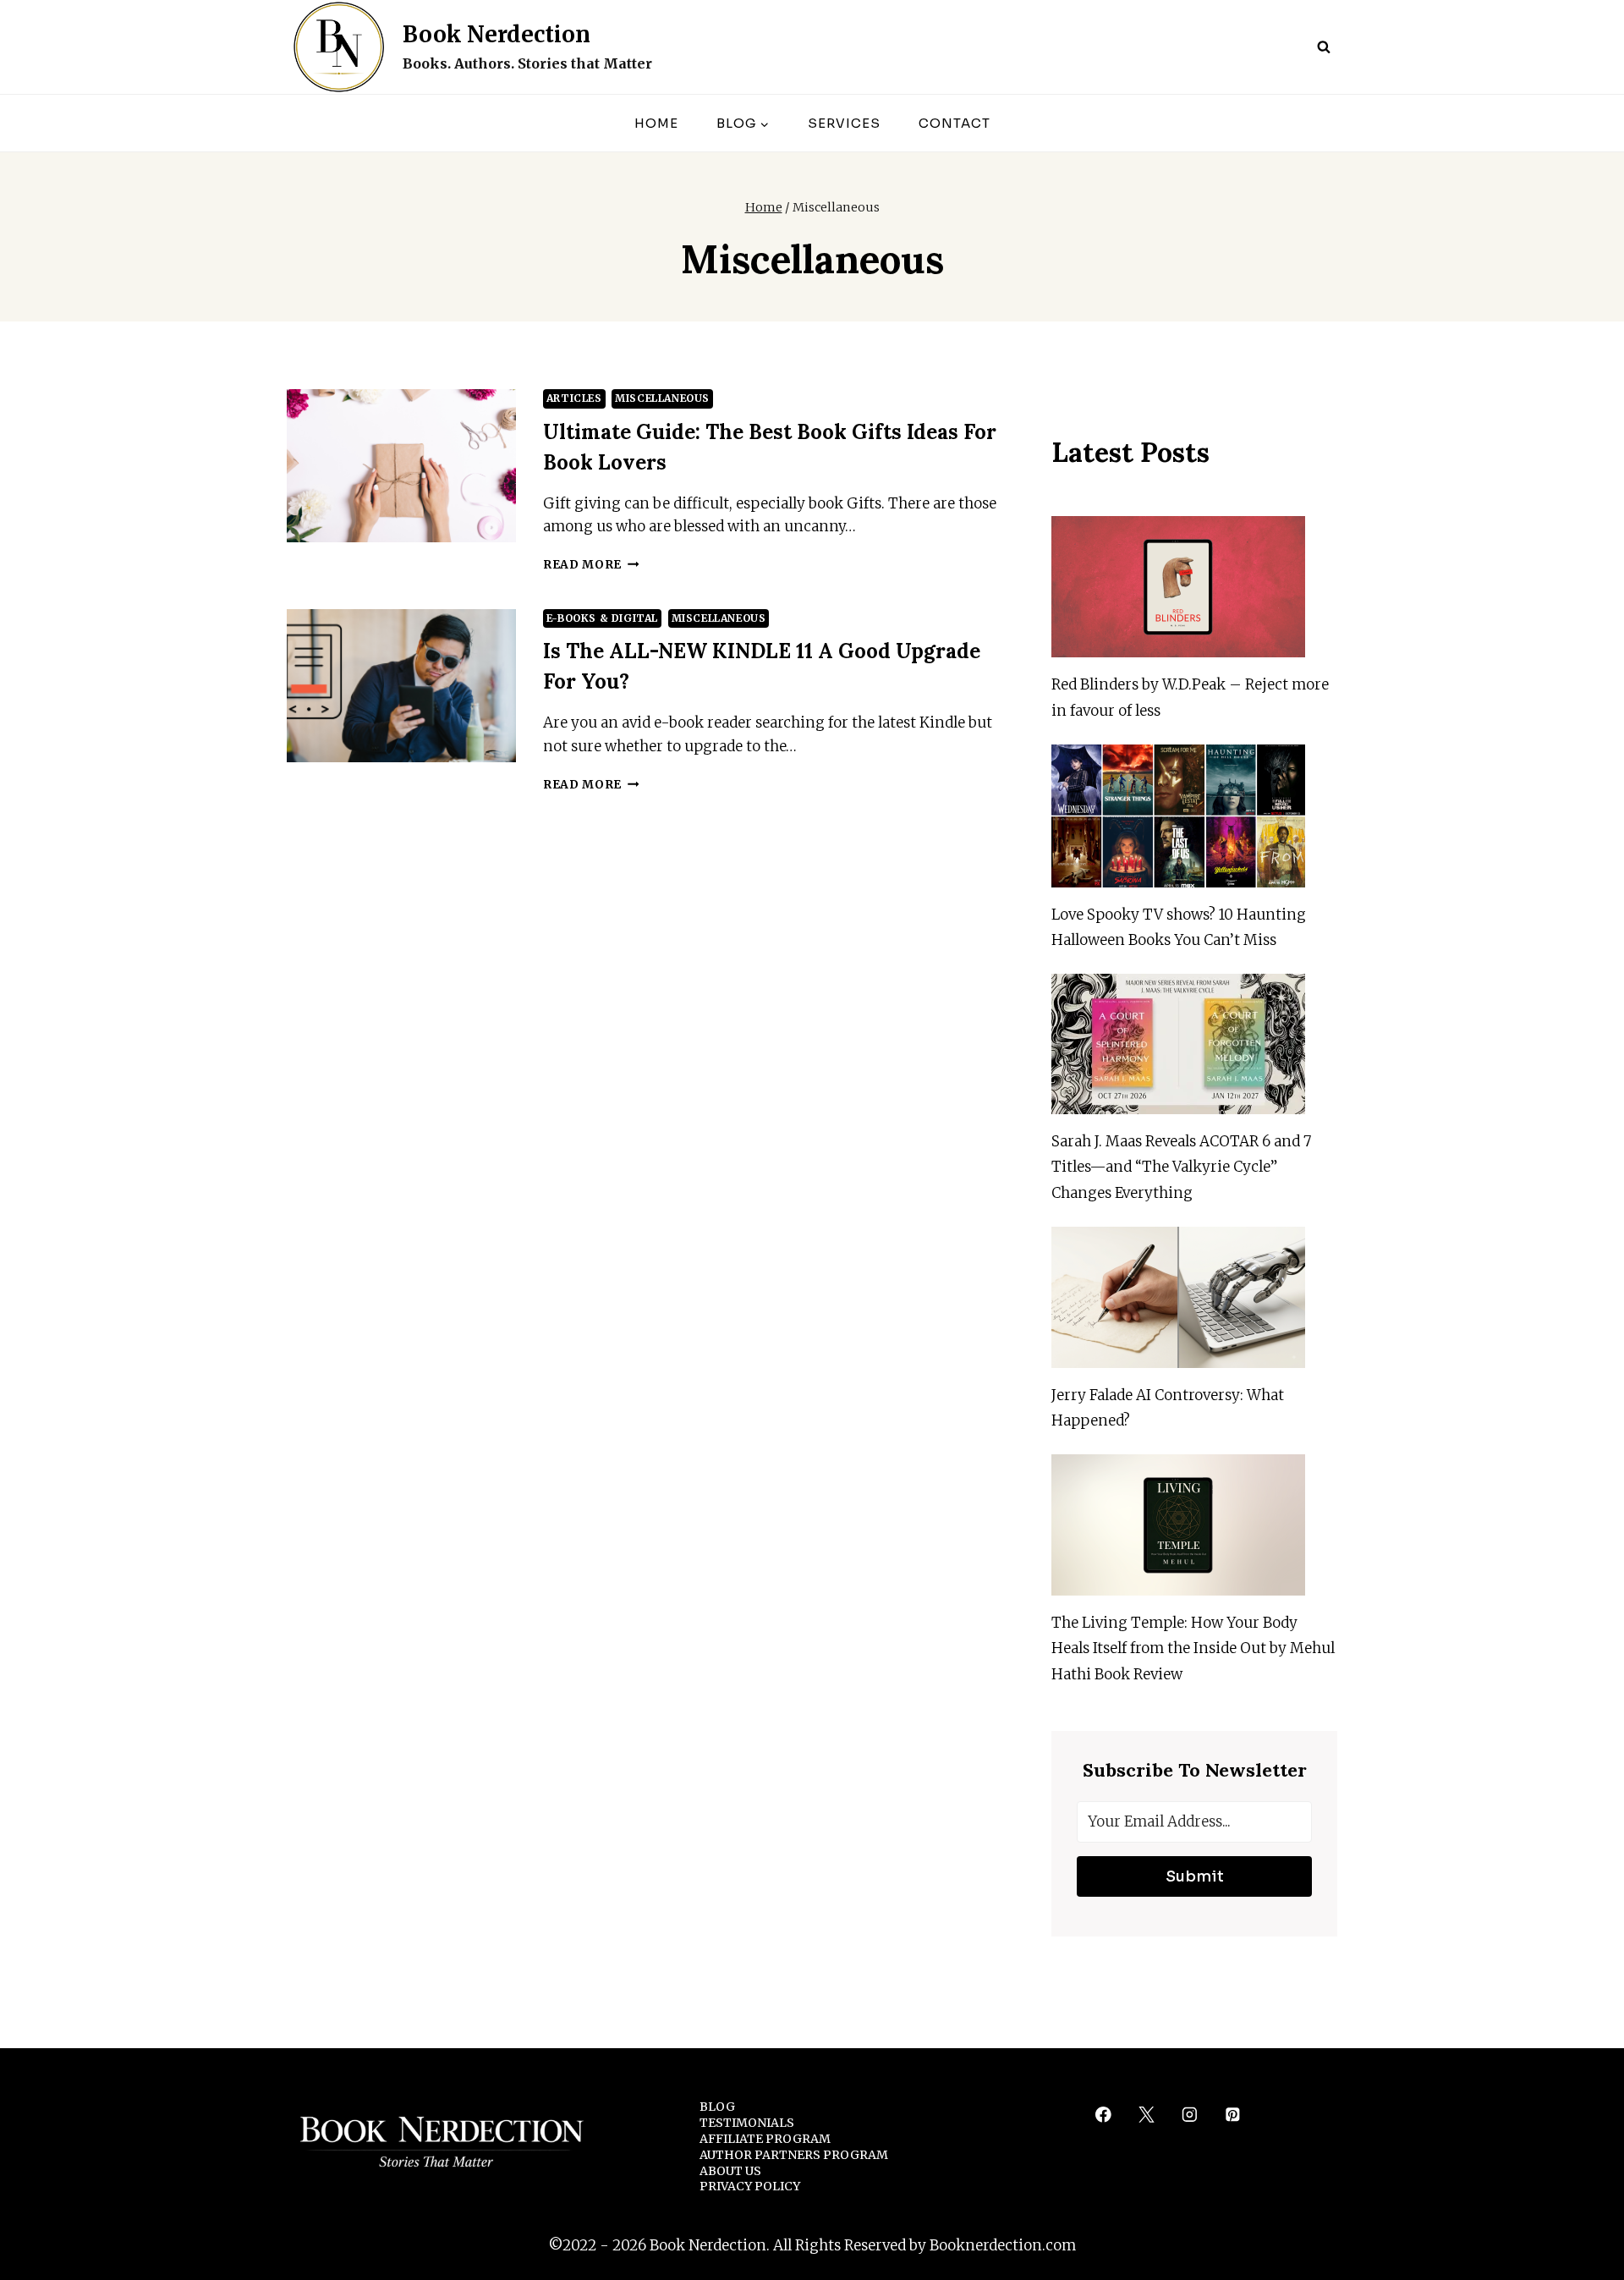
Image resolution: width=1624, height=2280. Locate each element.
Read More (591, 565)
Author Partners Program (794, 2155)
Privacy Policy (750, 2186)
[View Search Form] (1324, 47)
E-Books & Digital (602, 618)
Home (656, 123)
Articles (574, 398)
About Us (730, 2171)
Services (844, 123)
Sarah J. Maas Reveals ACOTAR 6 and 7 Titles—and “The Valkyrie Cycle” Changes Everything (1181, 1167)
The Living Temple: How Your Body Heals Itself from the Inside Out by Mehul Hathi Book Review (1193, 1648)
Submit (1195, 1876)
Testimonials (747, 2123)
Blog (717, 2107)
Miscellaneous (662, 398)
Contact (955, 123)
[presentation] (401, 466)
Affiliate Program (765, 2139)
